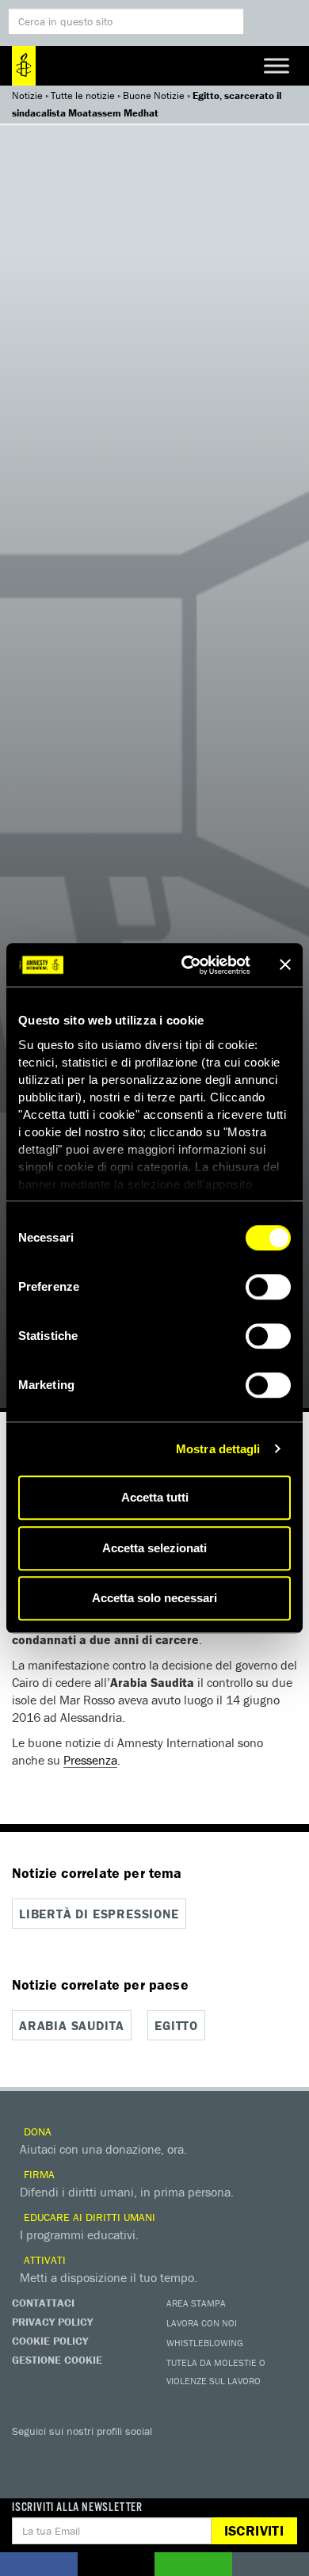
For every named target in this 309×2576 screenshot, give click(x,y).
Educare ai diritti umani (88, 2217)
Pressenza (90, 1760)
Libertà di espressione (99, 1914)
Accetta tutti (155, 1497)
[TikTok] (218, 2454)
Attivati (43, 2260)
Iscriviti (254, 2530)
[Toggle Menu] (277, 65)
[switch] (268, 1287)
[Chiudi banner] (285, 965)
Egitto (176, 2025)
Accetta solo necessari (154, 1598)
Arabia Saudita (72, 2025)
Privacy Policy (52, 2322)
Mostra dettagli (218, 1449)
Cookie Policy (50, 2341)
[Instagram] (123, 2454)
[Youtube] (91, 2454)
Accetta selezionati (154, 1548)
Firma (38, 2174)
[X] (59, 2454)
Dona (36, 2131)
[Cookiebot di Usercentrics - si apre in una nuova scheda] (187, 965)
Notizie (27, 95)
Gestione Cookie (57, 2360)
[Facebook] (28, 2454)
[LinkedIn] (154, 2454)
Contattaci (43, 2303)
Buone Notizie (154, 95)
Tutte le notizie (83, 95)
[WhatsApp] (186, 2454)
